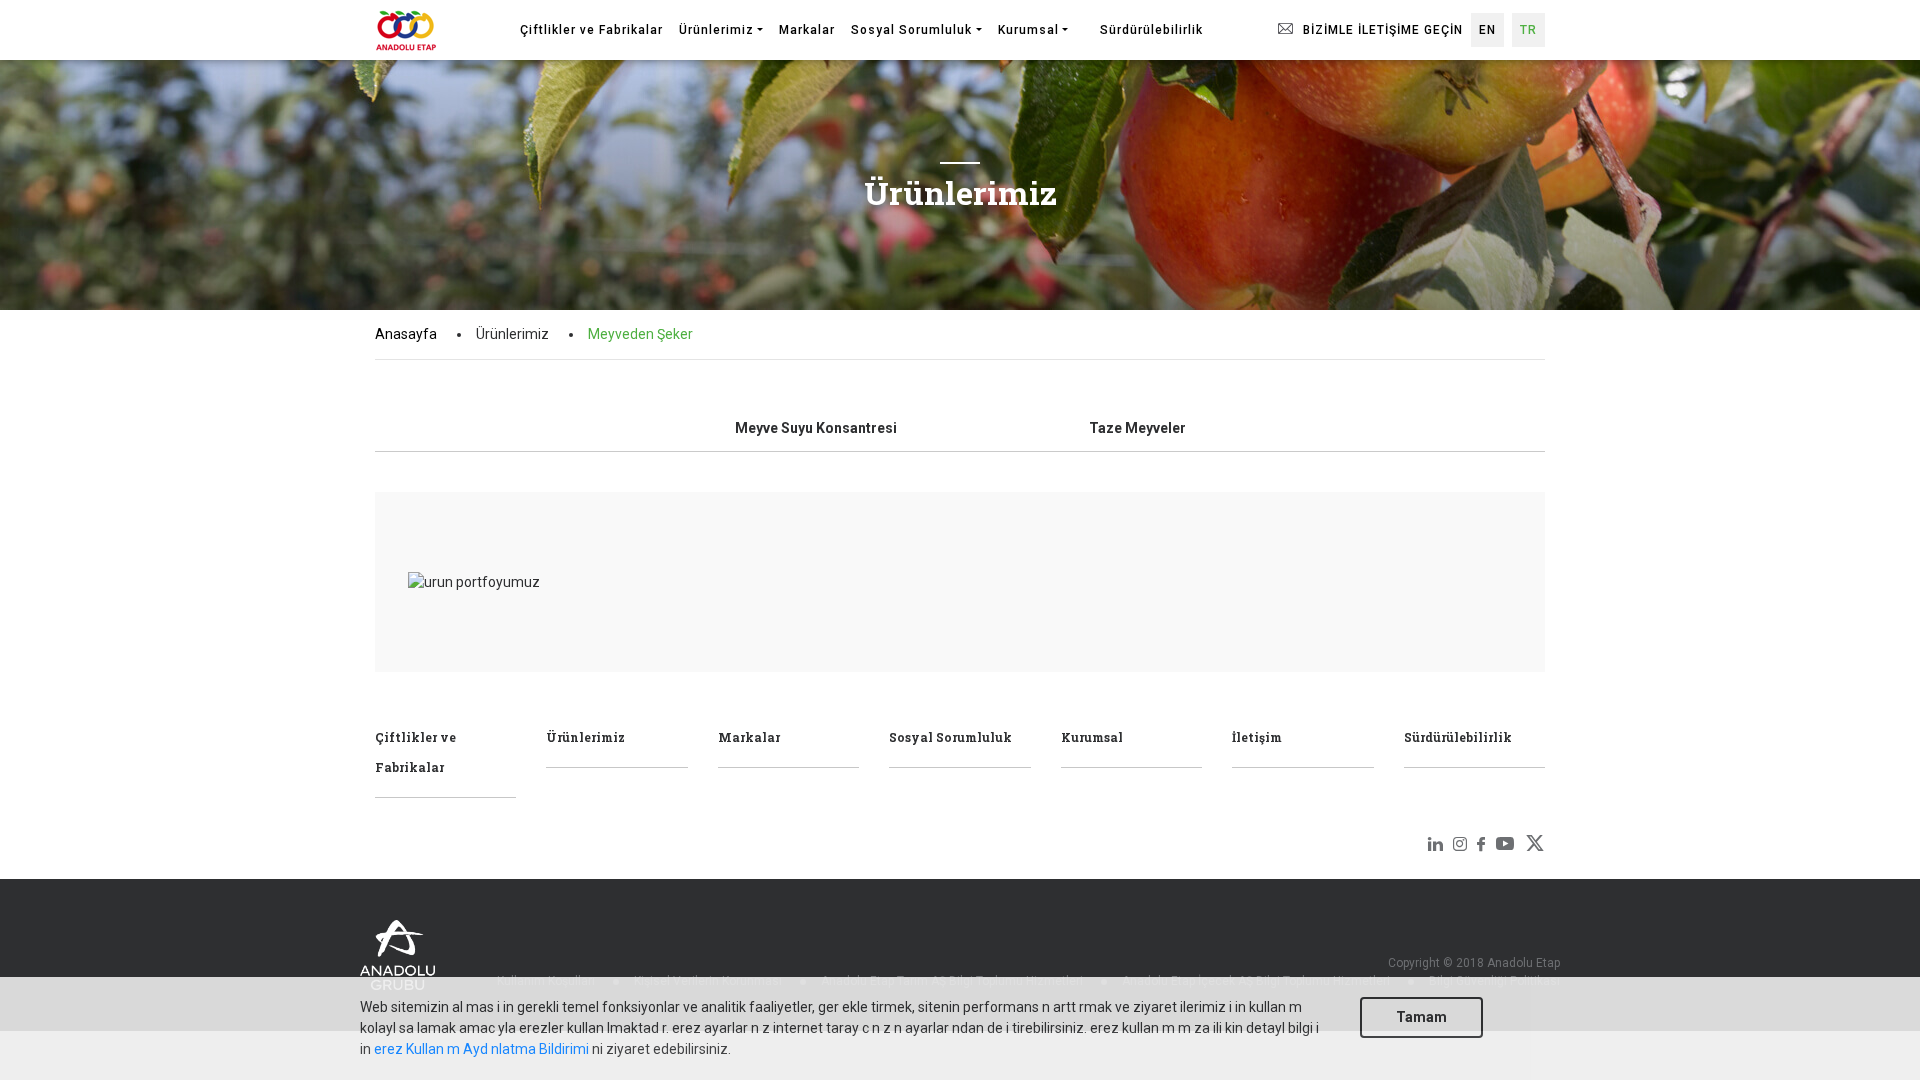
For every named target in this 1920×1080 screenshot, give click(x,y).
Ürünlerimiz (585, 737)
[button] (1084, 21)
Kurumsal (1092, 737)
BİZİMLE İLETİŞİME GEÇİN (1381, 30)
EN (1487, 30)
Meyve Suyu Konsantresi (816, 428)
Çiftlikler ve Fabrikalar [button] (591, 30)
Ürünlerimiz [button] (716, 30)
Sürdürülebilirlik (1458, 737)
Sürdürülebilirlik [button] (1151, 30)
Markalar (749, 737)
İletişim (1257, 737)
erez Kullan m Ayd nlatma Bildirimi (481, 1049)
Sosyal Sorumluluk (950, 737)
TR (1528, 30)
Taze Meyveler (1137, 428)
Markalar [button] (807, 30)
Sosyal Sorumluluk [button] (911, 30)
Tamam (1421, 1017)
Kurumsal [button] (1028, 30)
